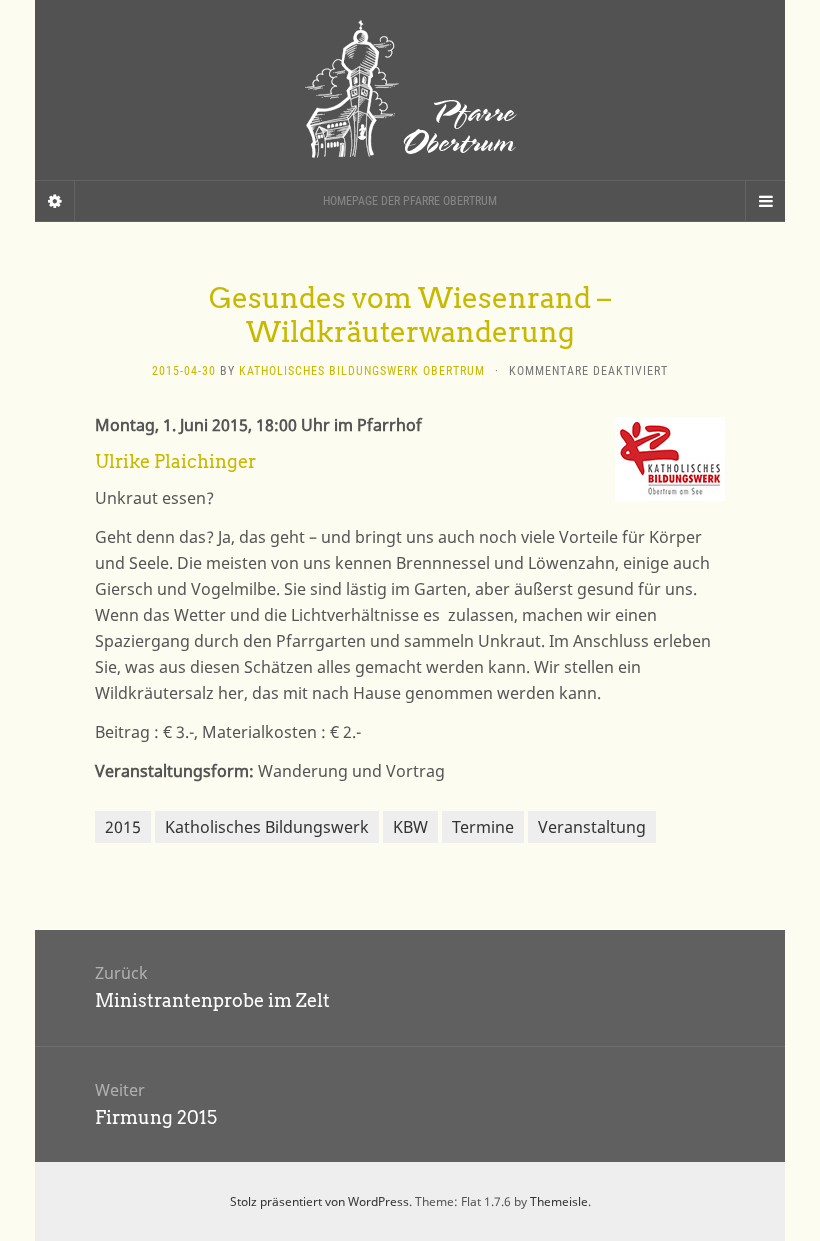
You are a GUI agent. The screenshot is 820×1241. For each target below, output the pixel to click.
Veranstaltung (592, 827)
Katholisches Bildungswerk (267, 827)
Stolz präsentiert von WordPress (319, 1201)
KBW (410, 827)
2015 (123, 827)
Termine (483, 827)
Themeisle (559, 1201)
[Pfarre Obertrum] (410, 90)
